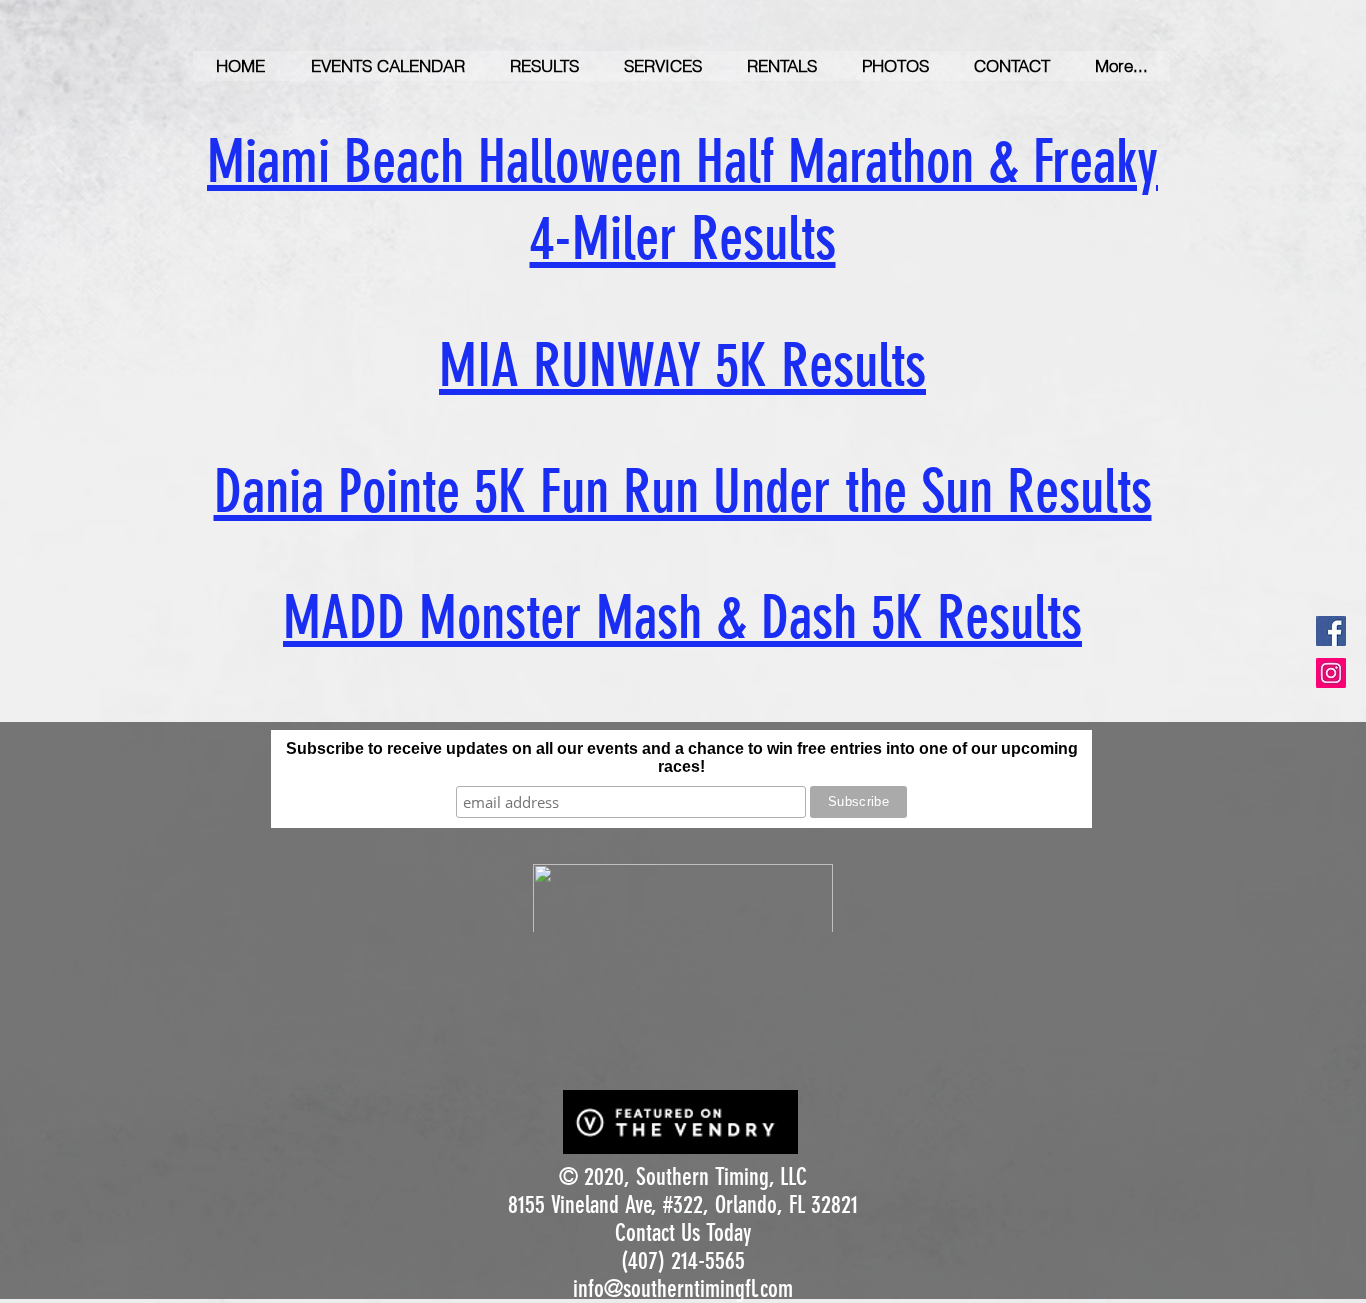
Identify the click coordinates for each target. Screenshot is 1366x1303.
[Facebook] (1331, 631)
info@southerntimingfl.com (683, 1289)
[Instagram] (1331, 673)
